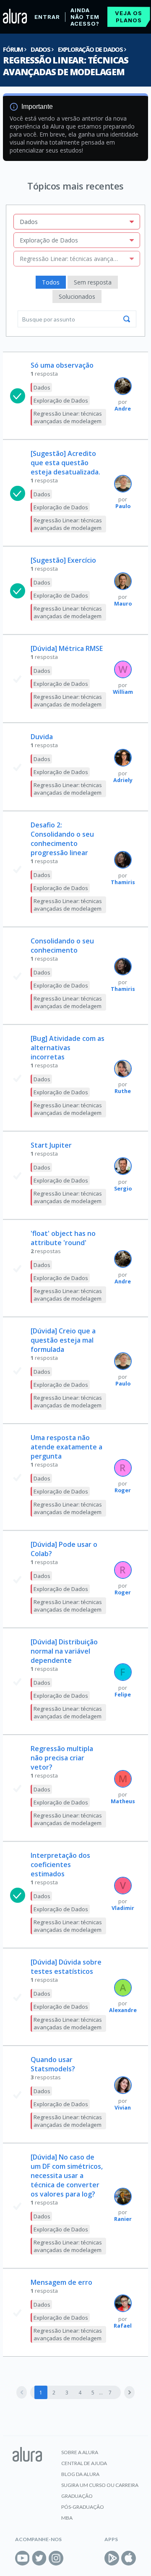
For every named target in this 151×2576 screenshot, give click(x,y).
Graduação (77, 2496)
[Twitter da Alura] (39, 2558)
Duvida (42, 737)
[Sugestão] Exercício (63, 560)
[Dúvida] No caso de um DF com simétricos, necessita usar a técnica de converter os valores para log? (67, 2176)
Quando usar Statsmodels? (53, 2064)
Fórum (13, 49)
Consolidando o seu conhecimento (62, 946)
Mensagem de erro (61, 2282)
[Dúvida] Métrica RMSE (67, 648)
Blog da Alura (80, 2474)
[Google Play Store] (112, 2558)
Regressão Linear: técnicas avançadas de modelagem (66, 66)
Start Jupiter (51, 1145)
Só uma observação (62, 365)
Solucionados (77, 296)
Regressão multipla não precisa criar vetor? (62, 1758)
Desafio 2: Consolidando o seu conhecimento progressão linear (62, 839)
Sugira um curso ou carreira (100, 2485)
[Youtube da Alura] (22, 2558)
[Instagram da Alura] (56, 2558)
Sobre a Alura (80, 2452)
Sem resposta (93, 282)
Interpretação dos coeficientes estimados (60, 1865)
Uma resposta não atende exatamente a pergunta (66, 1447)
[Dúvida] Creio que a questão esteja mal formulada (63, 1340)
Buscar (127, 319)
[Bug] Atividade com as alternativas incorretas (68, 1048)
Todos (51, 282)
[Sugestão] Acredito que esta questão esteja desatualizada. (65, 463)
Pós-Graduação (83, 2507)
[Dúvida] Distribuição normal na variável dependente (64, 1651)
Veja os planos (129, 17)
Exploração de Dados (90, 49)
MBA (67, 2518)
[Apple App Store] (129, 2558)
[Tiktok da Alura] (73, 2558)
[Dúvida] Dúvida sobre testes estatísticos (66, 1967)
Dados (40, 49)
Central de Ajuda (84, 2463)
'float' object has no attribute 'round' (63, 1238)
